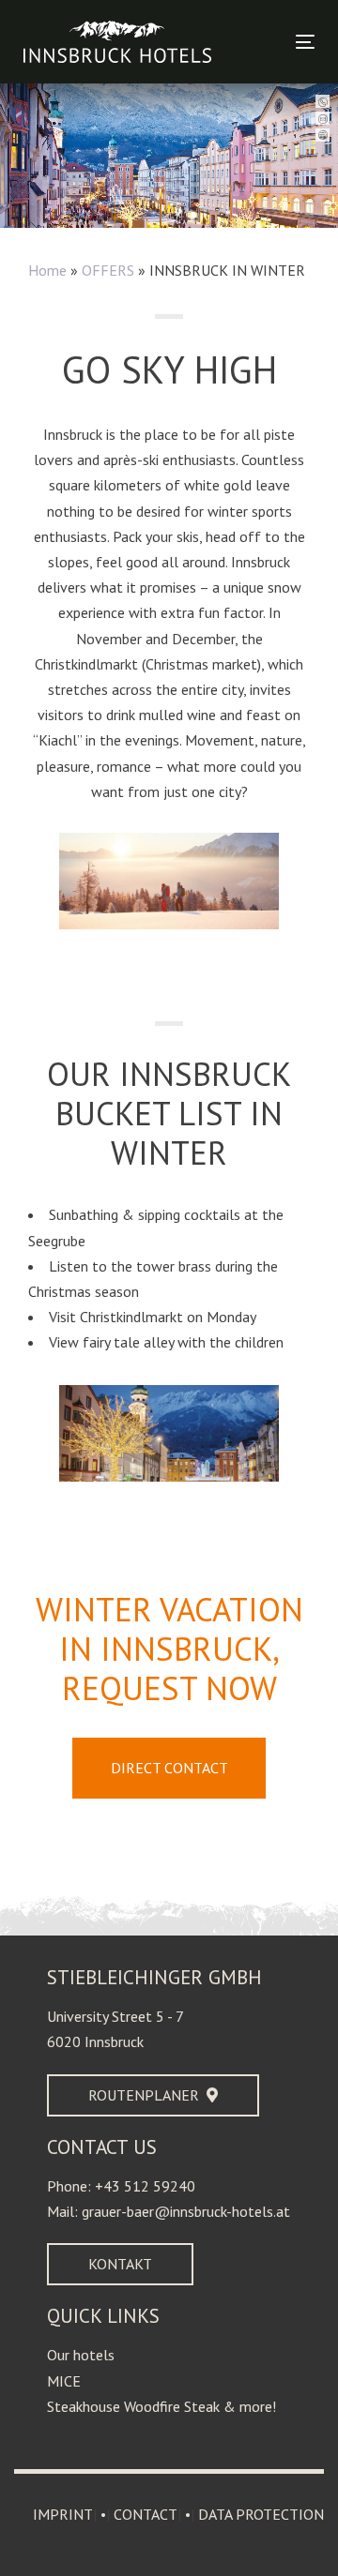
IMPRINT (63, 2514)
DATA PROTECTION (261, 2514)
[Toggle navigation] (266, 42)
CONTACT (146, 2514)
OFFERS (108, 270)
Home (47, 270)
